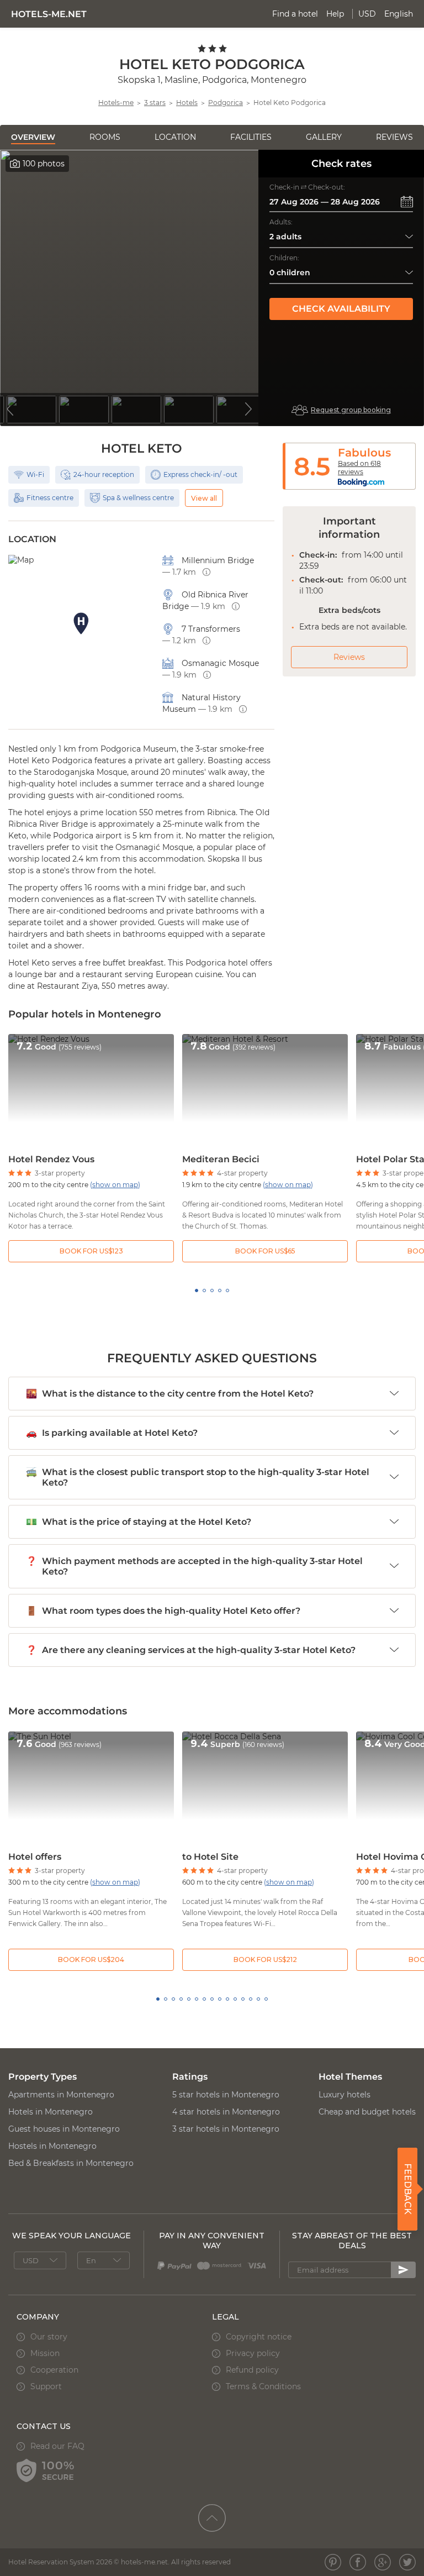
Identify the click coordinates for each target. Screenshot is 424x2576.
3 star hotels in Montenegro (226, 2129)
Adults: (281, 222)
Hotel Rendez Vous (51, 1159)
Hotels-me (116, 103)
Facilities (251, 137)
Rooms (105, 137)
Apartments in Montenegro (61, 2095)
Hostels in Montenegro (52, 2146)
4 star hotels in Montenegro (226, 2112)
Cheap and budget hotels (367, 2112)
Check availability (341, 309)
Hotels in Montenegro (51, 2112)
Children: (284, 258)
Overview (33, 137)
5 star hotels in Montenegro (226, 2095)
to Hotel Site (210, 1857)
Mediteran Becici (221, 1159)
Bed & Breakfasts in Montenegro (71, 2163)
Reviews (394, 137)
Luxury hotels (344, 2095)
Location (175, 137)
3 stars (155, 103)
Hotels (187, 103)
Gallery (324, 137)
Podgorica (226, 103)
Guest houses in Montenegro (64, 2129)
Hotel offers (35, 1857)
